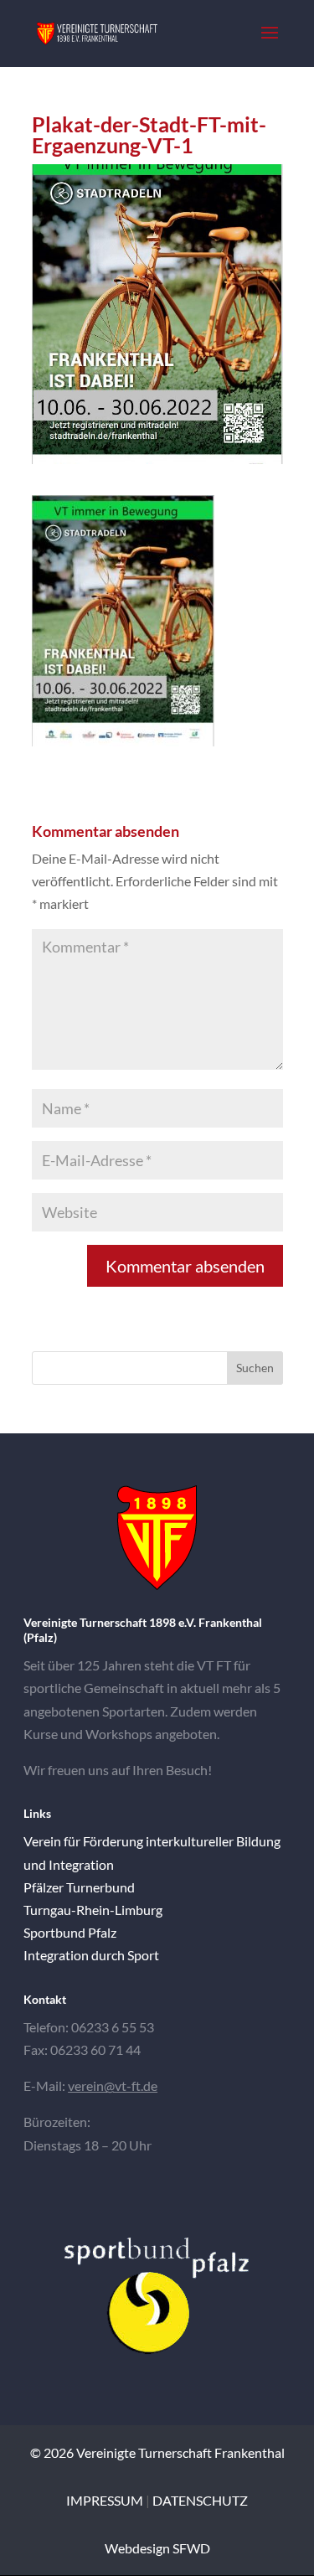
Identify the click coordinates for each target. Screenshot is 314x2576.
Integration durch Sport (91, 1955)
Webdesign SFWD (157, 2548)
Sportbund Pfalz (70, 1932)
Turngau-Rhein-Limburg (93, 1910)
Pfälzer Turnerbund (79, 1887)
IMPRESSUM (105, 2500)
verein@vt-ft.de (113, 2086)
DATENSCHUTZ (200, 2500)
